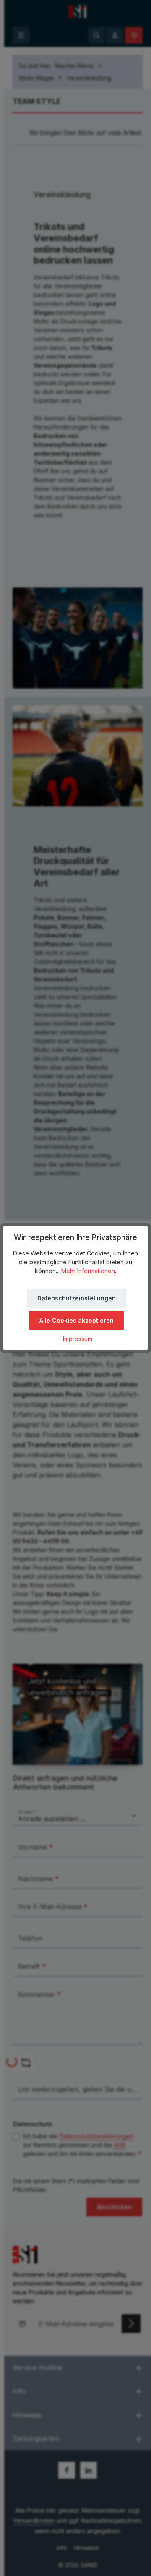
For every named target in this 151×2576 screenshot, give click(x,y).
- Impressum (75, 1339)
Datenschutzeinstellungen (77, 1298)
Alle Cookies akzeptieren (77, 1320)
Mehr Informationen (88, 1271)
